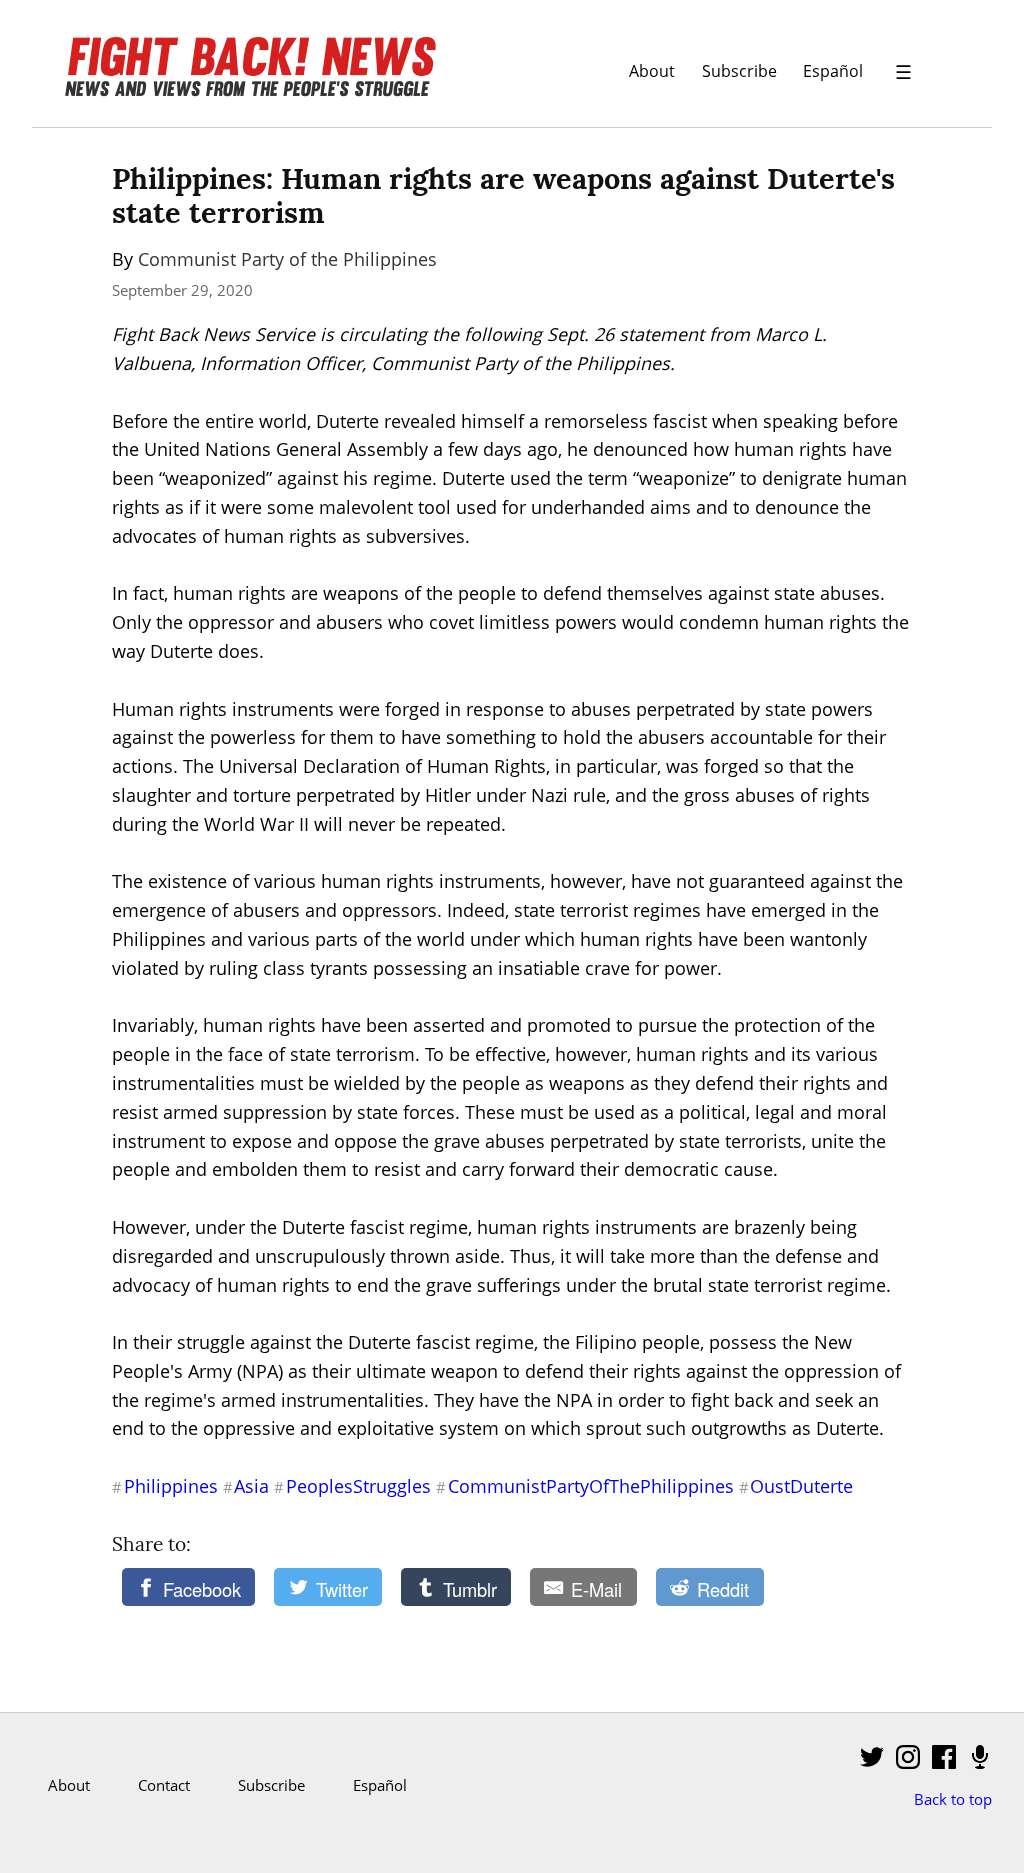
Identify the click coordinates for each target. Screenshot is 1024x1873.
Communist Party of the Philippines (287, 259)
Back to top (953, 1799)
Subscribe (739, 70)
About (652, 70)
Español (833, 70)
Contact (164, 1785)
